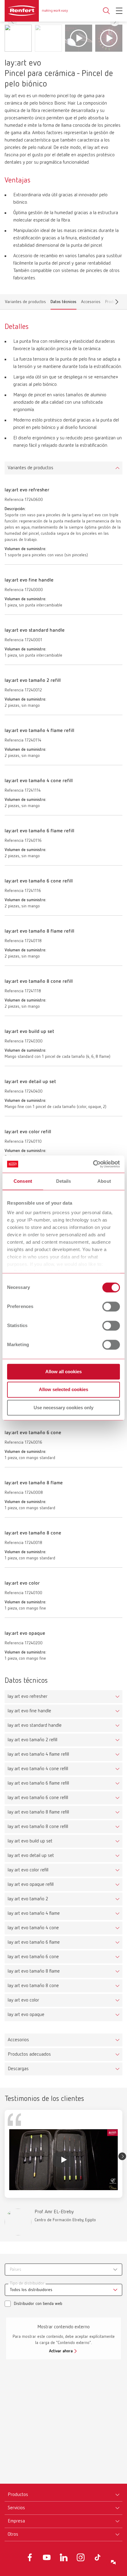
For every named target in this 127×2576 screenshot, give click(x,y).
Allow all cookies (63, 1372)
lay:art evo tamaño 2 (28, 1899)
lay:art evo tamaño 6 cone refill (38, 1798)
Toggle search (106, 11)
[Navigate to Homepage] (36, 11)
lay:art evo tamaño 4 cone (33, 1928)
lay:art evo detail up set (31, 1856)
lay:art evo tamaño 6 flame (34, 1942)
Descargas (18, 2069)
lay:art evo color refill (28, 1870)
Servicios (16, 2508)
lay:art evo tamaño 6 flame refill (38, 1783)
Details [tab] (64, 1181)
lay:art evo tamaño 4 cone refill (38, 1769)
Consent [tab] (23, 1181)
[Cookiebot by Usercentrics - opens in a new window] (93, 1164)
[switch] (111, 1306)
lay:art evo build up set (30, 1841)
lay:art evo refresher (28, 1697)
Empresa (16, 2521)
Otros (13, 2534)
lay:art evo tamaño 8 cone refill (38, 1827)
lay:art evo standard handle (35, 1726)
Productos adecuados (29, 2054)
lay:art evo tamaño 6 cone (33, 1957)
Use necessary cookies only (63, 1408)
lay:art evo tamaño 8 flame (34, 1971)
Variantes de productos (25, 303)
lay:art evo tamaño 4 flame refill (38, 1754)
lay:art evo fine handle (29, 1711)
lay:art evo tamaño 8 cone (33, 1986)
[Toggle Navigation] (119, 11)
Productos (18, 2495)
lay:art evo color (23, 2000)
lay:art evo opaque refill (31, 1885)
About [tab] (104, 1181)
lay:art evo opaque (26, 2015)
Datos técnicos (63, 303)
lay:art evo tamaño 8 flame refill (38, 1812)
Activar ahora (61, 2351)
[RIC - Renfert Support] (113, 2562)
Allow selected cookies (63, 1390)
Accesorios (91, 303)
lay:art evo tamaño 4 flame (34, 1914)
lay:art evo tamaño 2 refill (33, 1740)
